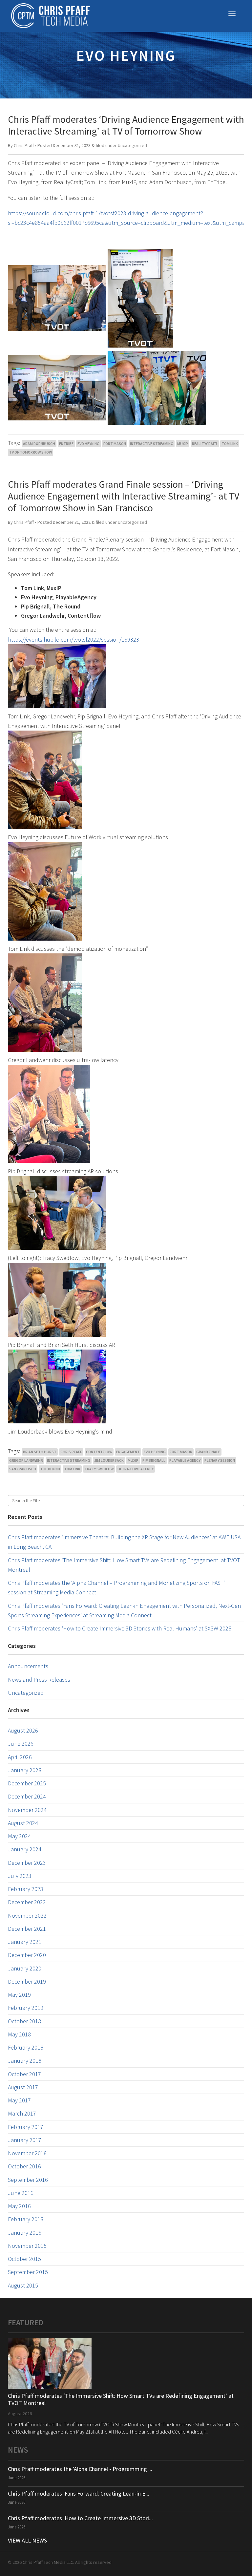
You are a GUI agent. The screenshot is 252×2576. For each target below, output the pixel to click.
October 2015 (24, 2259)
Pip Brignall (154, 1460)
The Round (50, 1469)
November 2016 (27, 2153)
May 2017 (19, 2100)
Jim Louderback (109, 1460)
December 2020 (27, 1955)
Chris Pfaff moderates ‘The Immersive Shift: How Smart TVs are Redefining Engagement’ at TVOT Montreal (121, 2399)
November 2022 (27, 1916)
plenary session (220, 1460)
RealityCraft (205, 444)
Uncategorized (132, 145)
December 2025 (27, 1783)
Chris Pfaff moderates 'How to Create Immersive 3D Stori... (80, 2518)
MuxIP (183, 444)
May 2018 (19, 2034)
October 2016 (24, 2166)
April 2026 (20, 1757)
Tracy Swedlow (99, 1469)
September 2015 (28, 2272)
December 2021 (27, 1929)
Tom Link (230, 444)
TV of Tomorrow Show (31, 452)
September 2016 (28, 2180)
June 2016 (21, 2193)
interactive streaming (152, 444)
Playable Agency (185, 1460)
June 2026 (21, 1744)
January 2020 (25, 1968)
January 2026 (25, 1770)
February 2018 (26, 2047)
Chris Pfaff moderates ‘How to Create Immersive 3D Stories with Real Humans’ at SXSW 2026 (120, 1628)
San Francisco (23, 1469)
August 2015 (23, 2285)
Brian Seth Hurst (40, 1452)
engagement (128, 1452)
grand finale (208, 1452)
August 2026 (23, 1730)
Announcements (28, 1666)
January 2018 (25, 2061)
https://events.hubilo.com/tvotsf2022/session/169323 (73, 639)
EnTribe (66, 444)
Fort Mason (115, 444)
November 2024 (27, 1810)
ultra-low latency (136, 1469)
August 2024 (23, 1823)
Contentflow (99, 1452)
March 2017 (22, 2113)
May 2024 (19, 1836)
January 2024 (25, 1849)
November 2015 (27, 2246)
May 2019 (19, 1995)
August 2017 (23, 2087)
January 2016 (25, 2233)
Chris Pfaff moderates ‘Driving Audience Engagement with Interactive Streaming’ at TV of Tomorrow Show (126, 125)
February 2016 (26, 2219)
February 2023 (26, 1889)
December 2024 (27, 1796)
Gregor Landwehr (26, 1460)
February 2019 (26, 2008)
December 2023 (27, 1863)
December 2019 (27, 1981)
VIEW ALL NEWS (27, 2540)
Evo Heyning (88, 444)
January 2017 (25, 2140)
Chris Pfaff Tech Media (51, 16)
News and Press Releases (39, 1680)
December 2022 (27, 1902)
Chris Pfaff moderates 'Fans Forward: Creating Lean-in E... (79, 2493)
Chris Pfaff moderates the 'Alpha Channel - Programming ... (80, 2469)
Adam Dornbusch (39, 444)
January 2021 (25, 1942)
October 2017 (24, 2074)
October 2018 (24, 2021)
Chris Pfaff (24, 145)
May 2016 (19, 2206)
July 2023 (20, 1876)
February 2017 (26, 2127)
